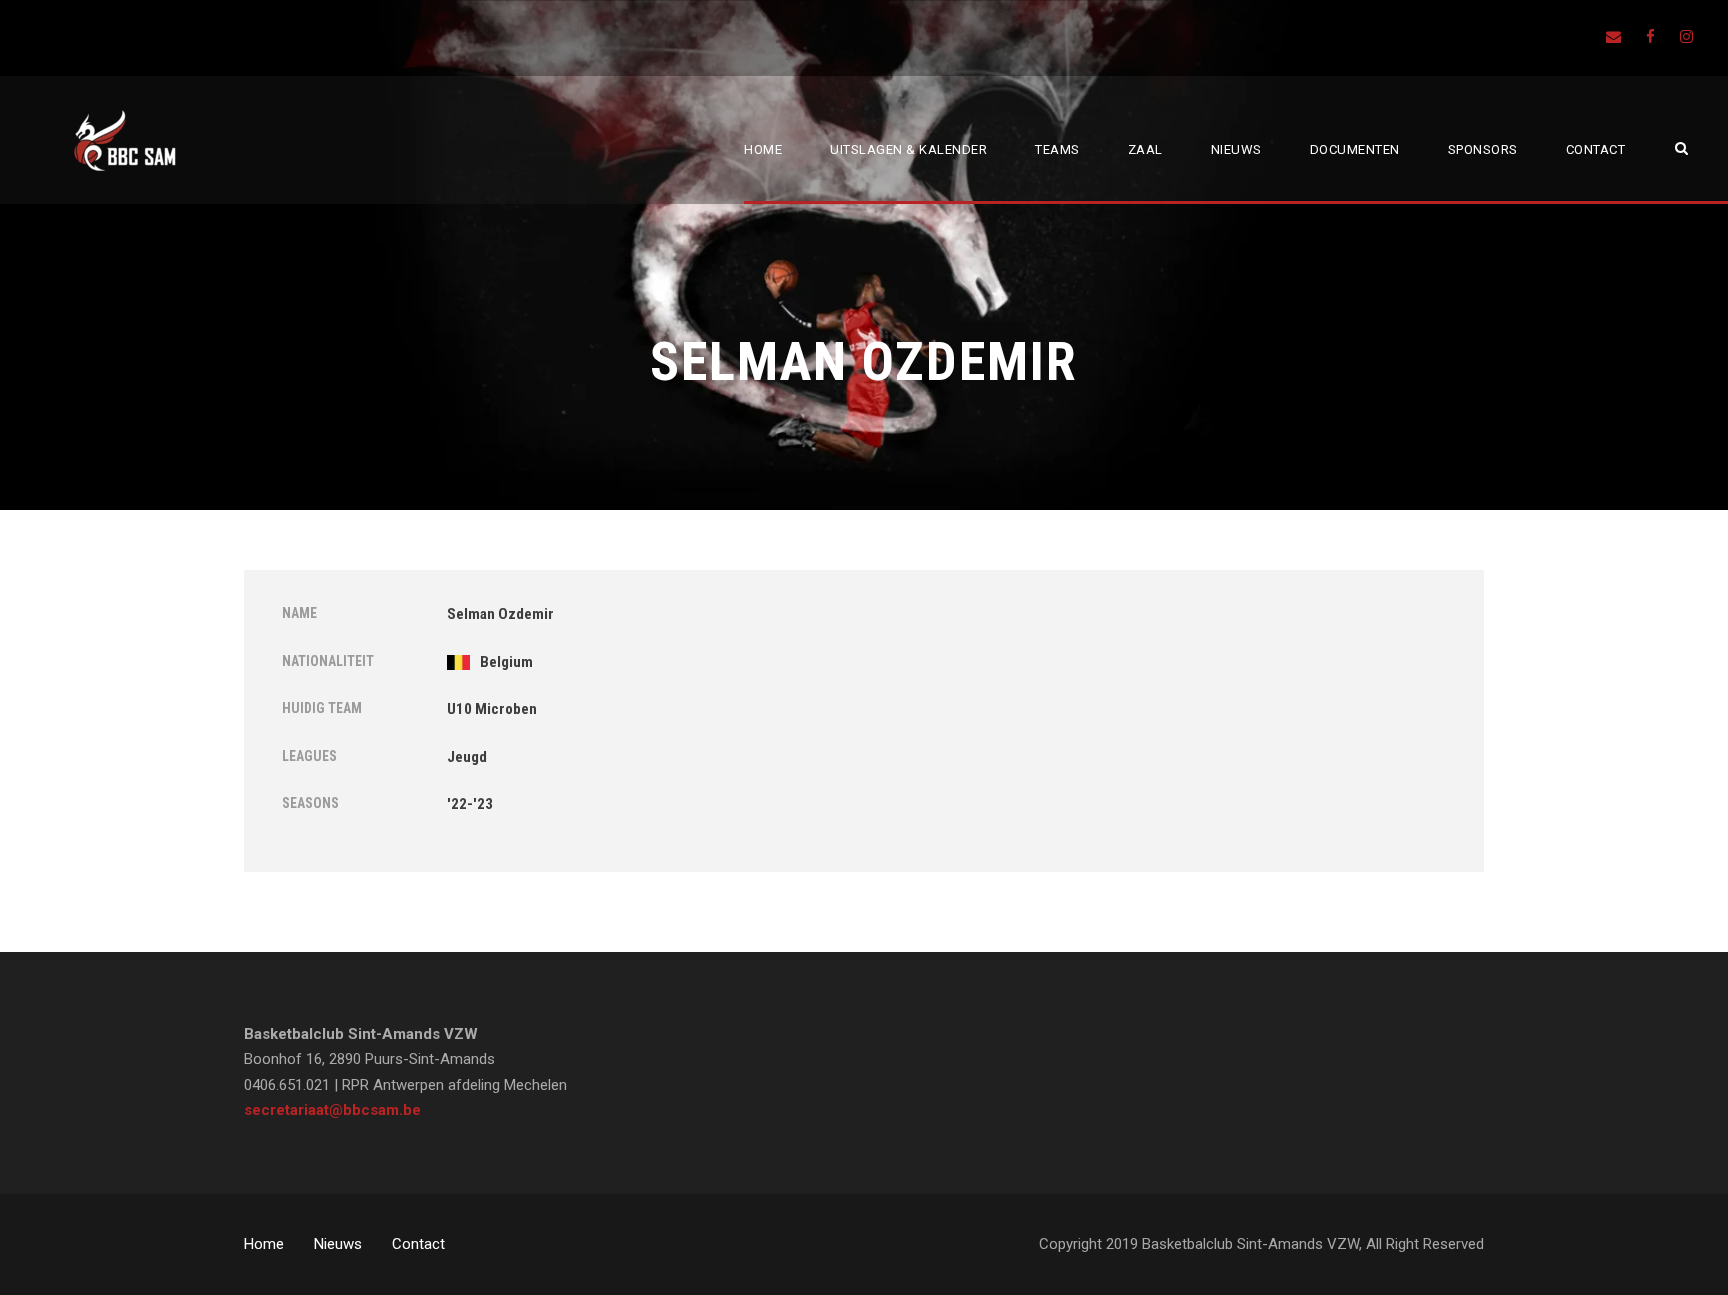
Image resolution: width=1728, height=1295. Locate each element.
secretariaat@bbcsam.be (332, 1110)
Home (763, 149)
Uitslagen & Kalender (908, 149)
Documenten (1355, 149)
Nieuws (1236, 149)
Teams (1057, 149)
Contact (1596, 149)
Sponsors (1483, 149)
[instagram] (1686, 37)
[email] (1613, 37)
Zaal (1145, 149)
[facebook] (1650, 37)
